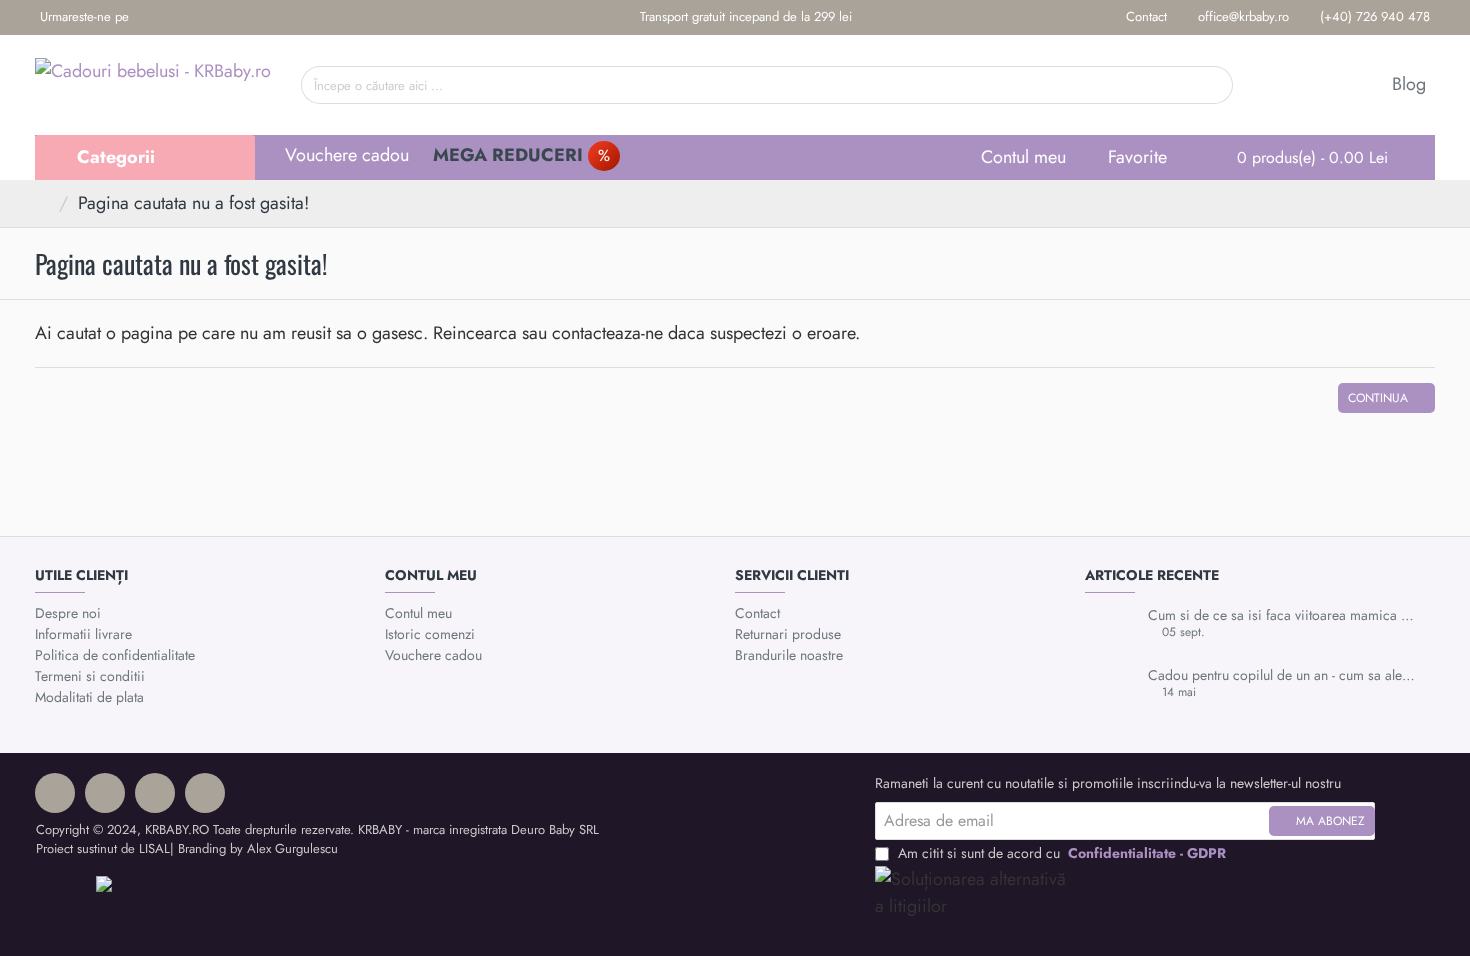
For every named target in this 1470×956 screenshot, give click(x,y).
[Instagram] (180, 18)
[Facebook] (149, 18)
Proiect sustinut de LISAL (103, 848)
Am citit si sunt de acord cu (1060, 853)
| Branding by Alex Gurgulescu (254, 848)
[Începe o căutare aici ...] (1210, 85)
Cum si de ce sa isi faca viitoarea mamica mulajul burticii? (1285, 615)
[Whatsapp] (211, 18)
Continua (1378, 398)
